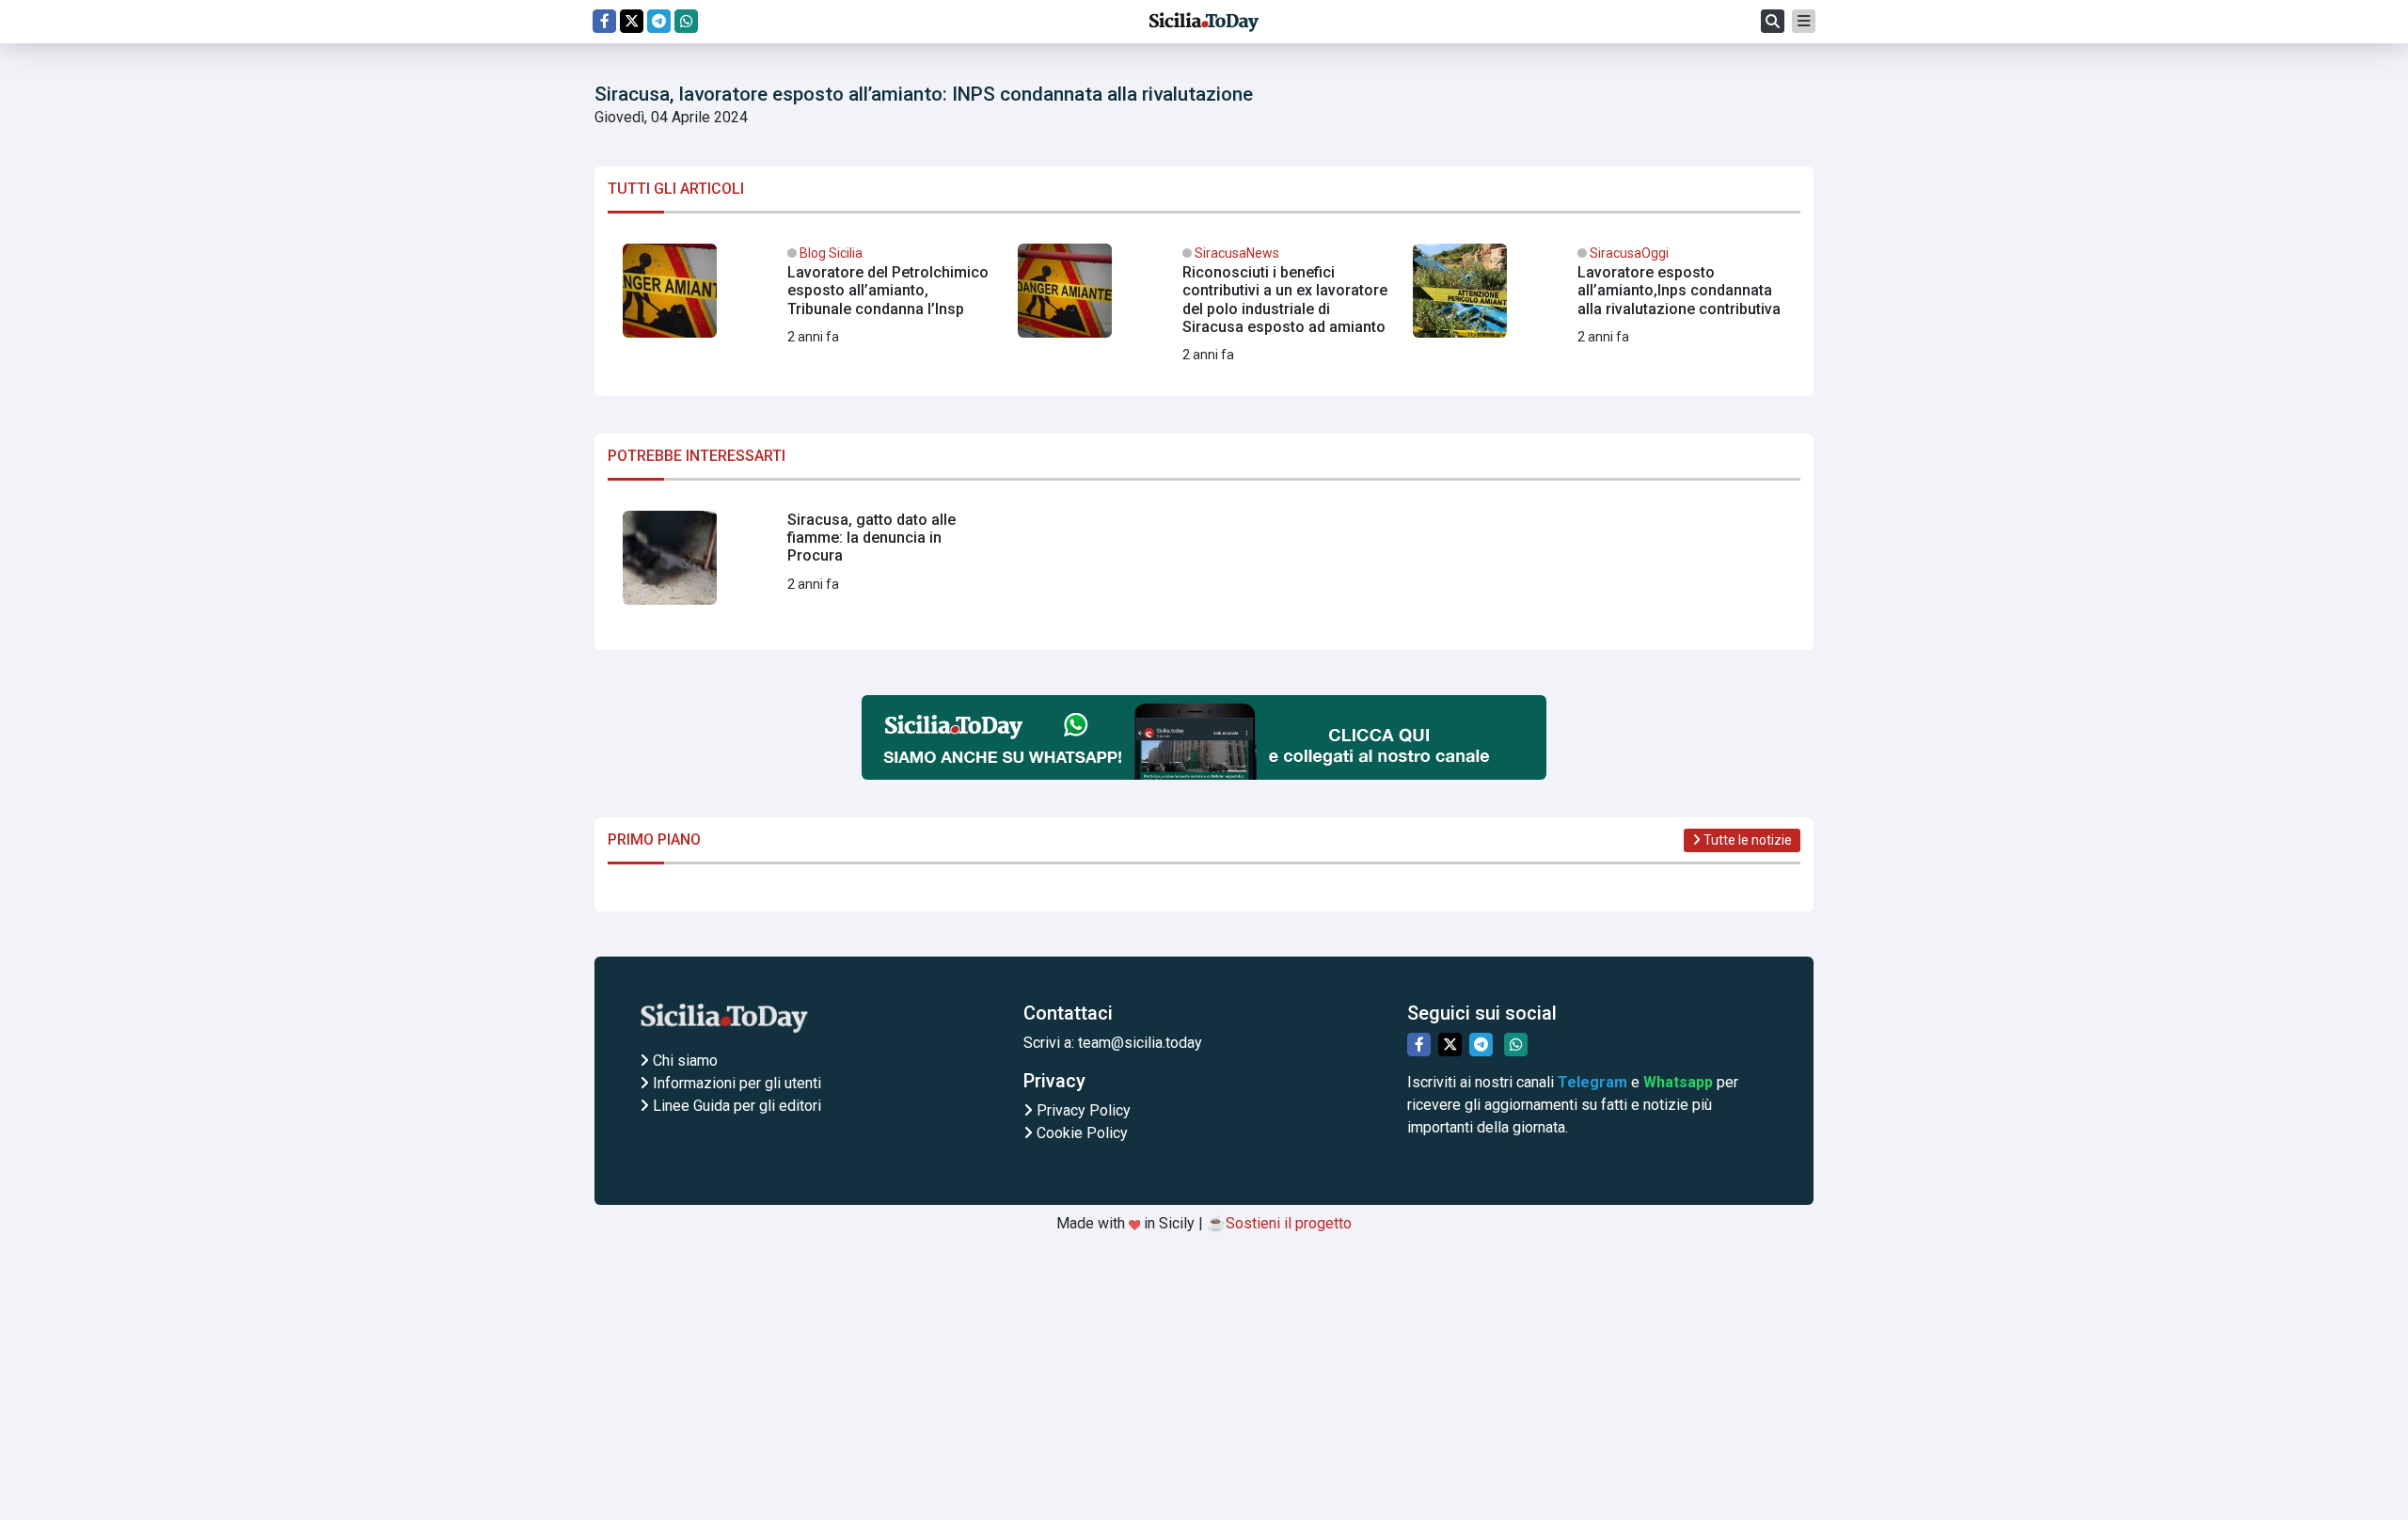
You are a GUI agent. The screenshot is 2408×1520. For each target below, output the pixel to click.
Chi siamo (683, 1061)
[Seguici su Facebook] (604, 21)
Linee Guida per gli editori (735, 1106)
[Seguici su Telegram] (659, 21)
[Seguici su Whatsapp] (686, 21)
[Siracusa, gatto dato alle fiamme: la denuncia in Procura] (809, 565)
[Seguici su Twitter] (632, 21)
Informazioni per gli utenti (735, 1083)
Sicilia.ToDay (1204, 22)
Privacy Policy (1082, 1110)
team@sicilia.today (1140, 1043)
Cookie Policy (1080, 1133)
